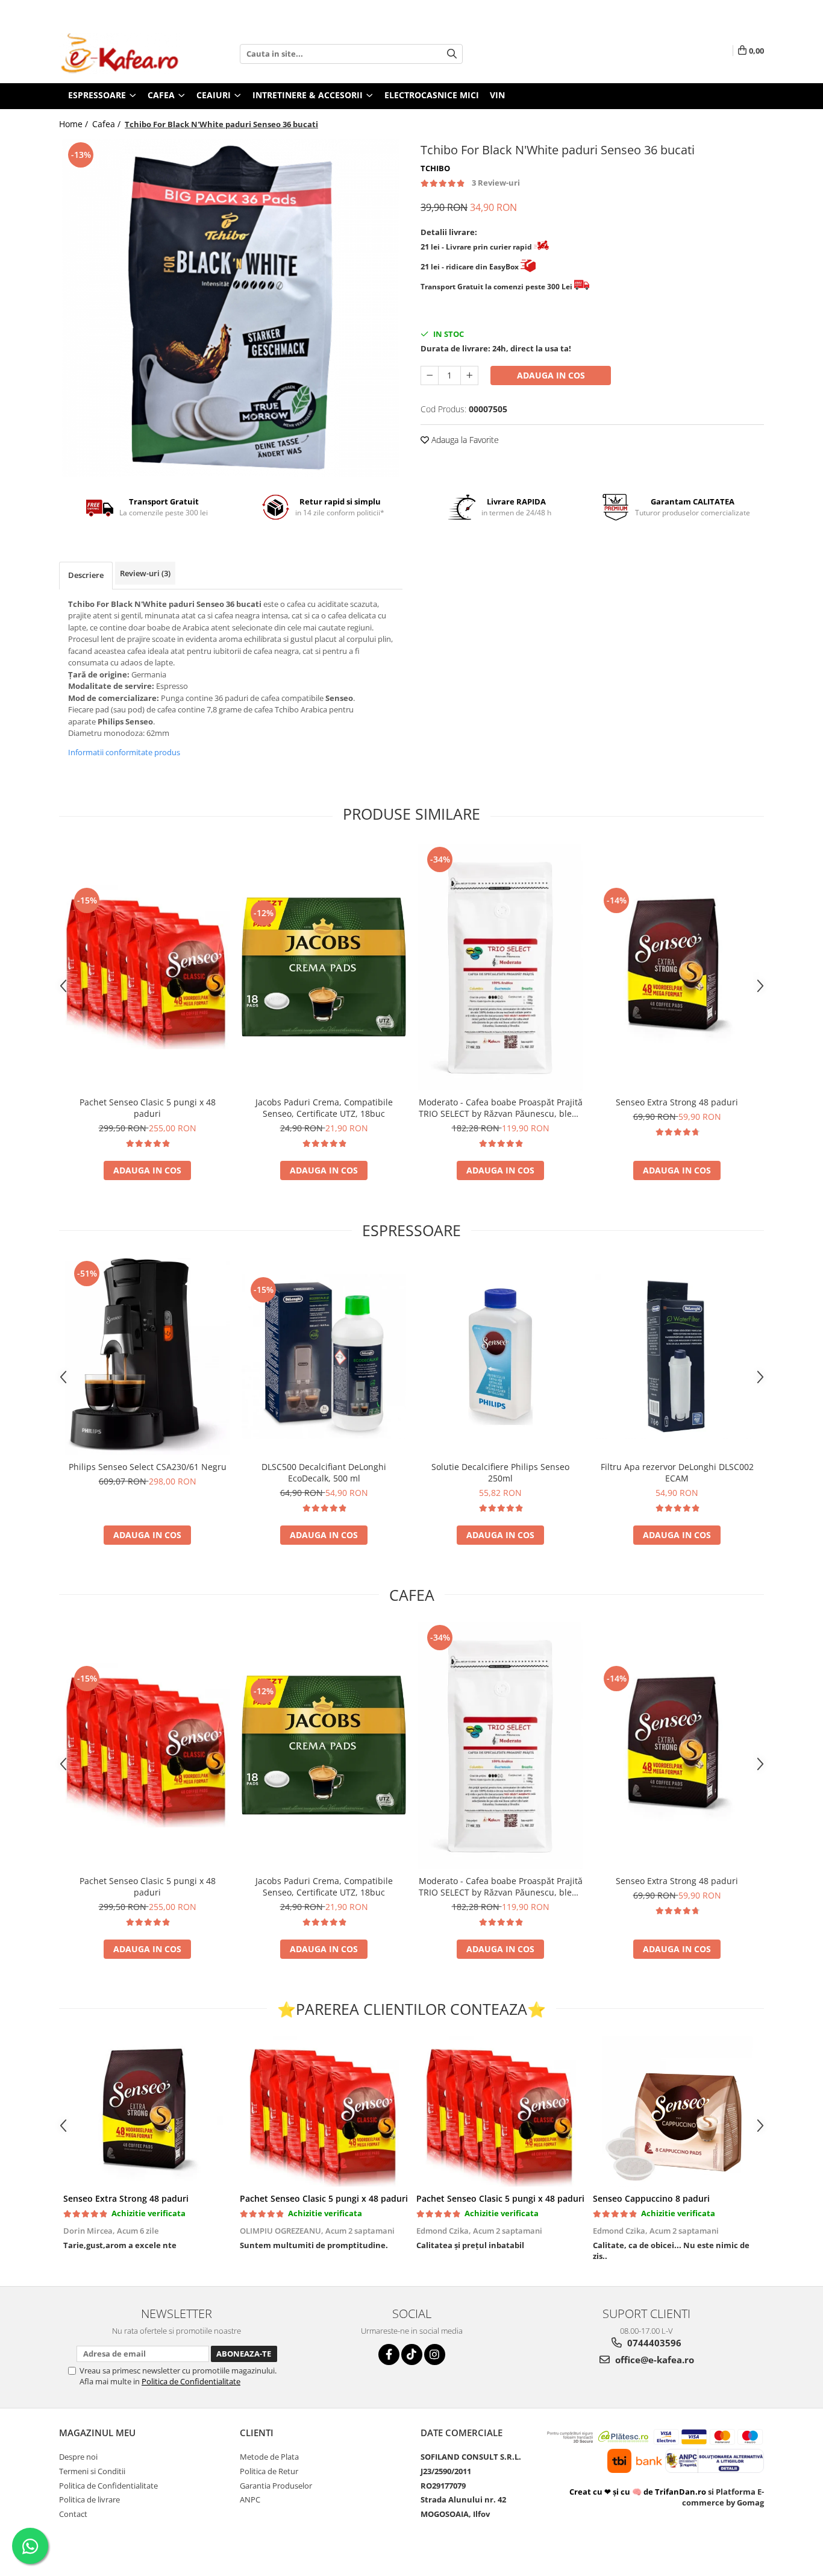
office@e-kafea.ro (653, 2360)
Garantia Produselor (276, 2486)
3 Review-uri (496, 183)
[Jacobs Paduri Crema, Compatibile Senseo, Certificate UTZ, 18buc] (324, 967)
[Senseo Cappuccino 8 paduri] (677, 2111)
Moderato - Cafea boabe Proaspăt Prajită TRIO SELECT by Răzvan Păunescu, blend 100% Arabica (501, 1108)
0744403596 (653, 2343)
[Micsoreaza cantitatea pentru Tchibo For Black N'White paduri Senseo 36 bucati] (430, 375)
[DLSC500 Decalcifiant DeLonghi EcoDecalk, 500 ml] (324, 1356)
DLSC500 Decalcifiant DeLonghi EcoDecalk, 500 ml (324, 1472)
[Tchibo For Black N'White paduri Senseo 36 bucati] (231, 308)
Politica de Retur (269, 2471)
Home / (75, 124)
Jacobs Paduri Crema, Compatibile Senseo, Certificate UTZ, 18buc (324, 1108)
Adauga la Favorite (464, 440)
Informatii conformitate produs (124, 752)
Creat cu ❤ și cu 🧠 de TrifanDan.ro (639, 2492)
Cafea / (108, 124)
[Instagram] (435, 2355)
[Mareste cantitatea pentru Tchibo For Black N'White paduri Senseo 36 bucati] (469, 375)
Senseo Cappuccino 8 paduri (651, 2198)
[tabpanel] (231, 308)
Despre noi (78, 2457)
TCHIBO (435, 168)
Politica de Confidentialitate (191, 2381)
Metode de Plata (269, 2457)
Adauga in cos (551, 375)
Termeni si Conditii (92, 2471)
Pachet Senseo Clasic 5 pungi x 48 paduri (148, 1108)
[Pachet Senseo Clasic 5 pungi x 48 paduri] (147, 967)
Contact (73, 2514)
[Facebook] (389, 2355)
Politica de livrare (89, 2499)
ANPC (250, 2499)
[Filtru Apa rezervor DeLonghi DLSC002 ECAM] (677, 1356)
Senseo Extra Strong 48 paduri (677, 1102)
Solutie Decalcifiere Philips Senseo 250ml (500, 1472)
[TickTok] (412, 2355)
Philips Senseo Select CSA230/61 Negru (148, 1467)
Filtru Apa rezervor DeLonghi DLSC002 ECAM (677, 1472)
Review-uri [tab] (145, 573)
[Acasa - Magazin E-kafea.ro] (119, 54)
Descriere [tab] (86, 575)
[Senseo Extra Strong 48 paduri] (677, 967)
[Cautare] (452, 54)
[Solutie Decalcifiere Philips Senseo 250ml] (500, 1356)
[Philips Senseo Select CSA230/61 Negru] (147, 1356)
